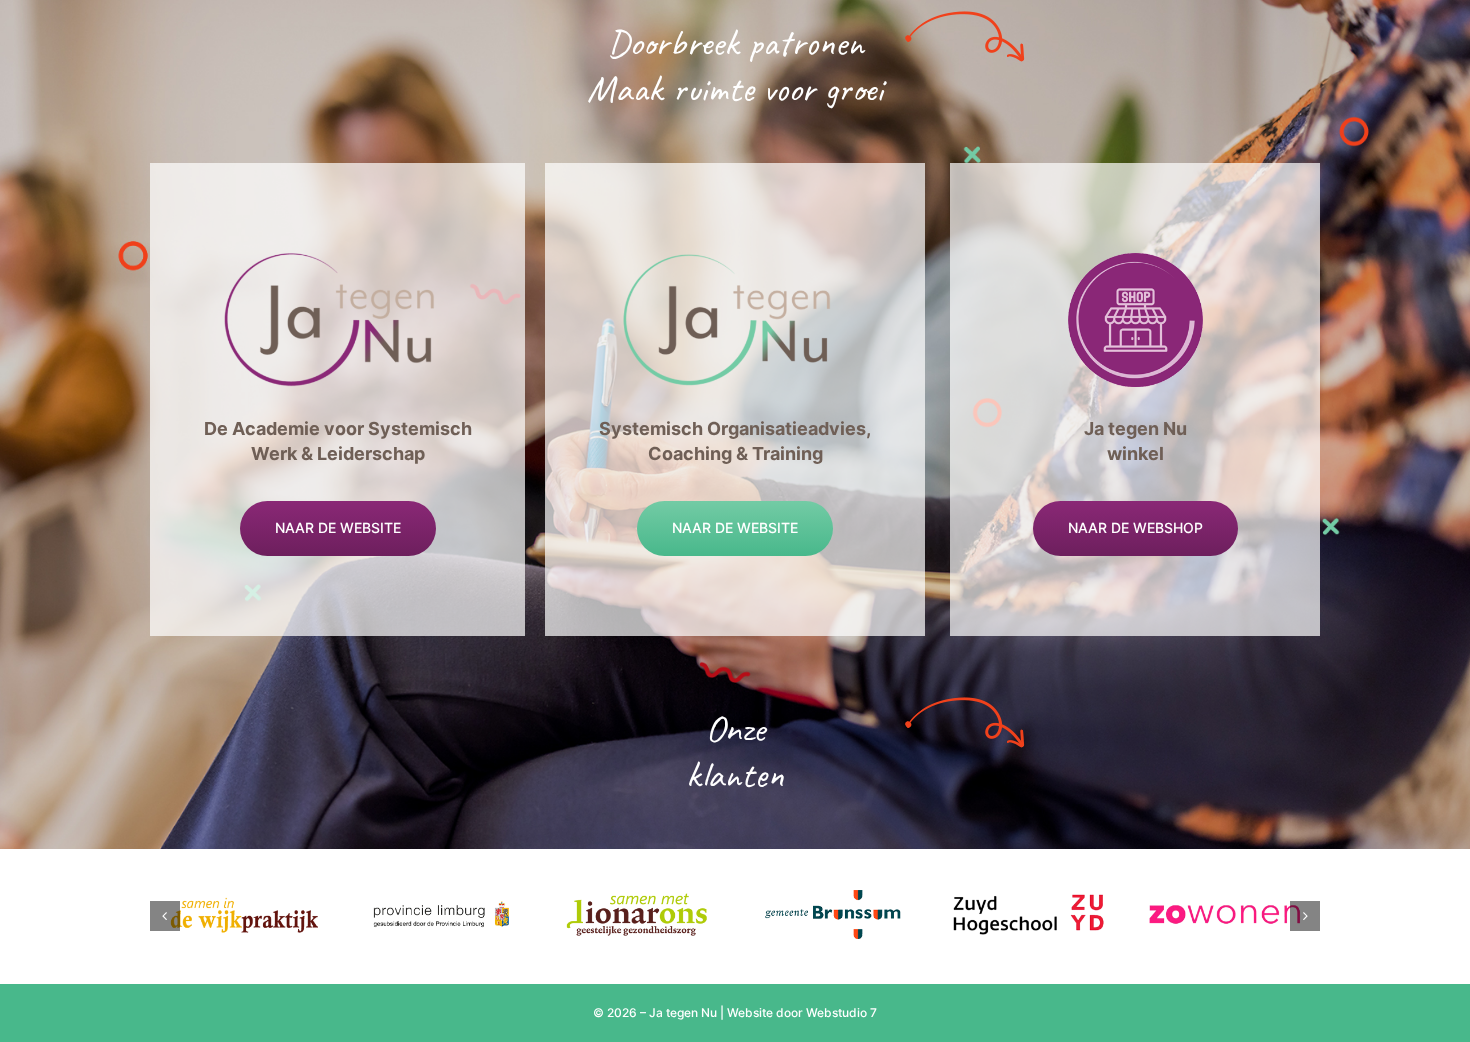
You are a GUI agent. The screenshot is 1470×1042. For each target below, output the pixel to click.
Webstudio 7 (841, 1012)
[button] (165, 916)
